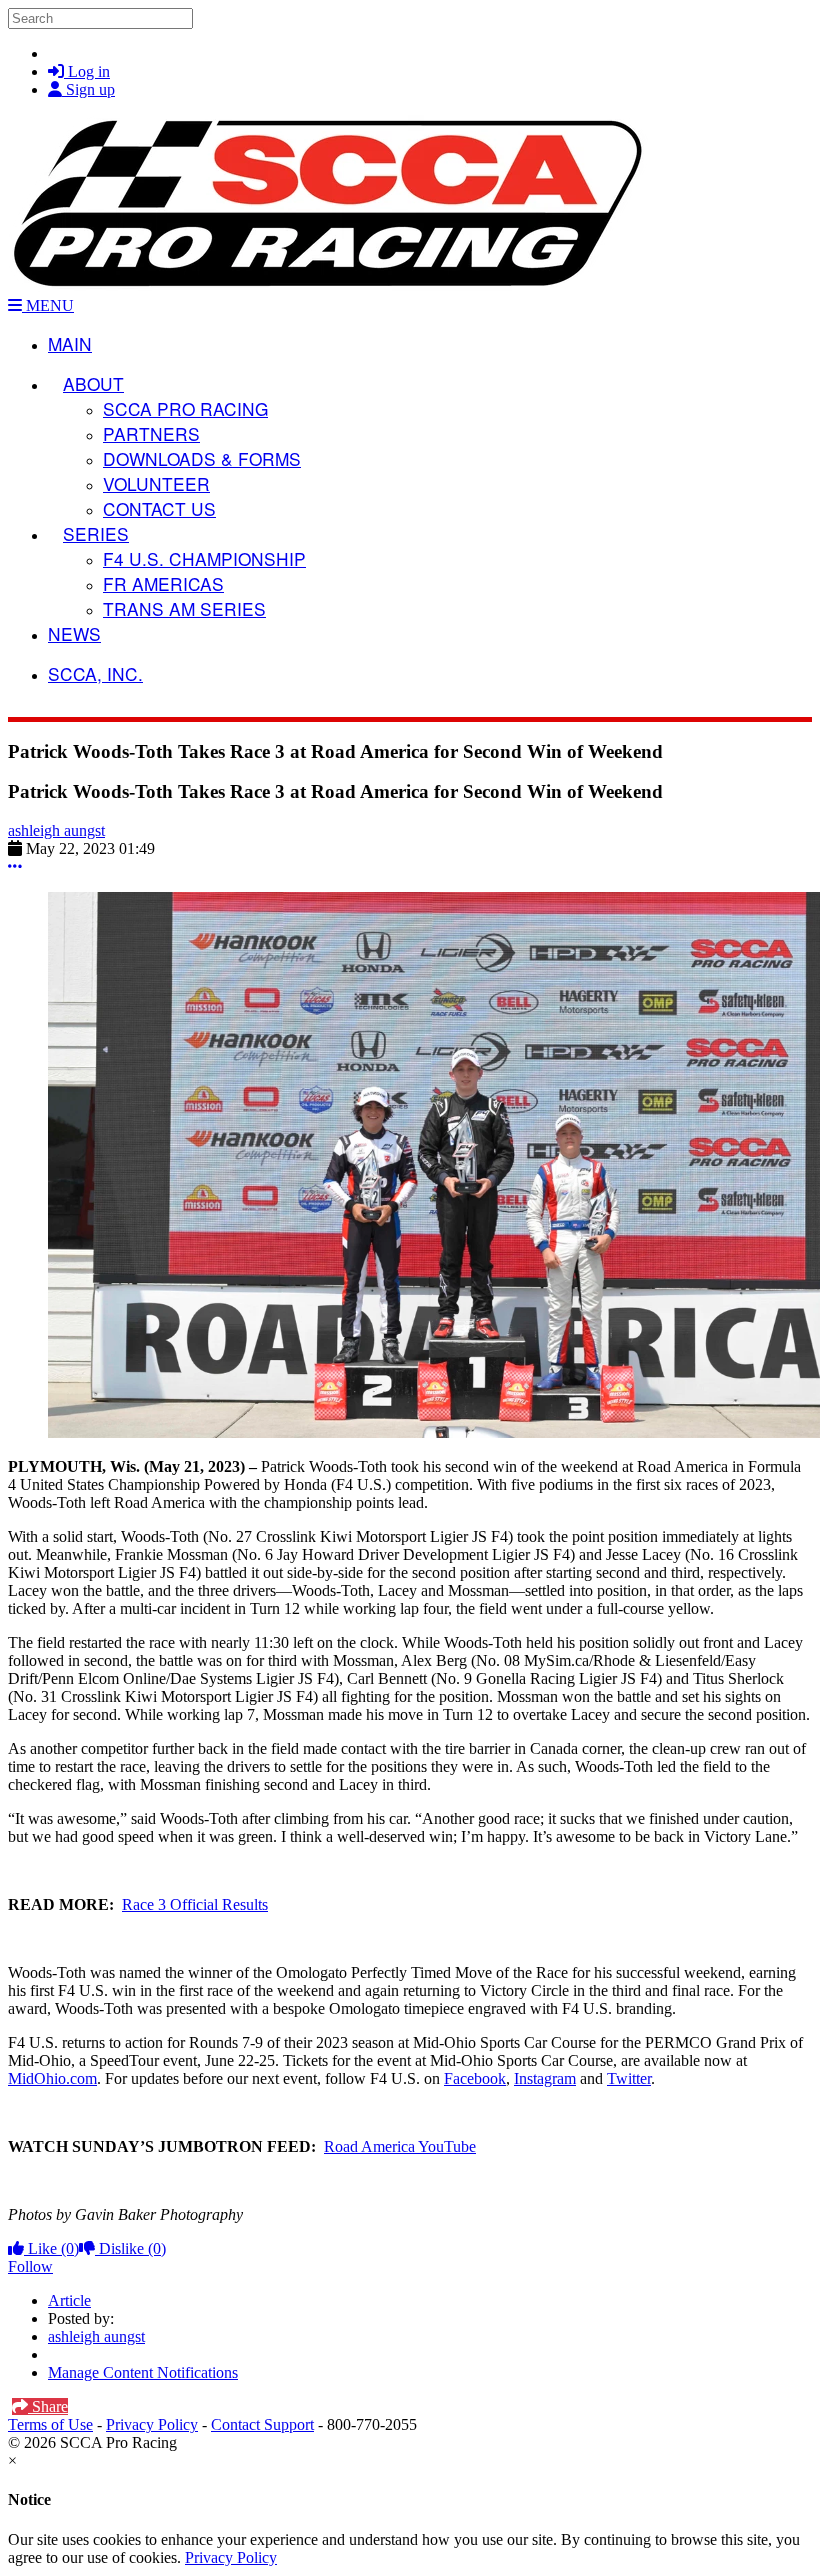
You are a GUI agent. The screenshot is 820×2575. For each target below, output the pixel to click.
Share (48, 2406)
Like (51, 2248)
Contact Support (262, 2424)
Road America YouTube (400, 2146)
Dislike (130, 2248)
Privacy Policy (152, 2424)
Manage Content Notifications (143, 2372)
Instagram (545, 2078)
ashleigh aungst (56, 830)
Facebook (475, 2078)
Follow (30, 2266)
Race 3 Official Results (195, 1904)
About (93, 383)
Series (96, 533)
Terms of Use (50, 2424)
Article (69, 2300)
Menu (48, 305)
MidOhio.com (52, 2078)
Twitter (629, 2078)
